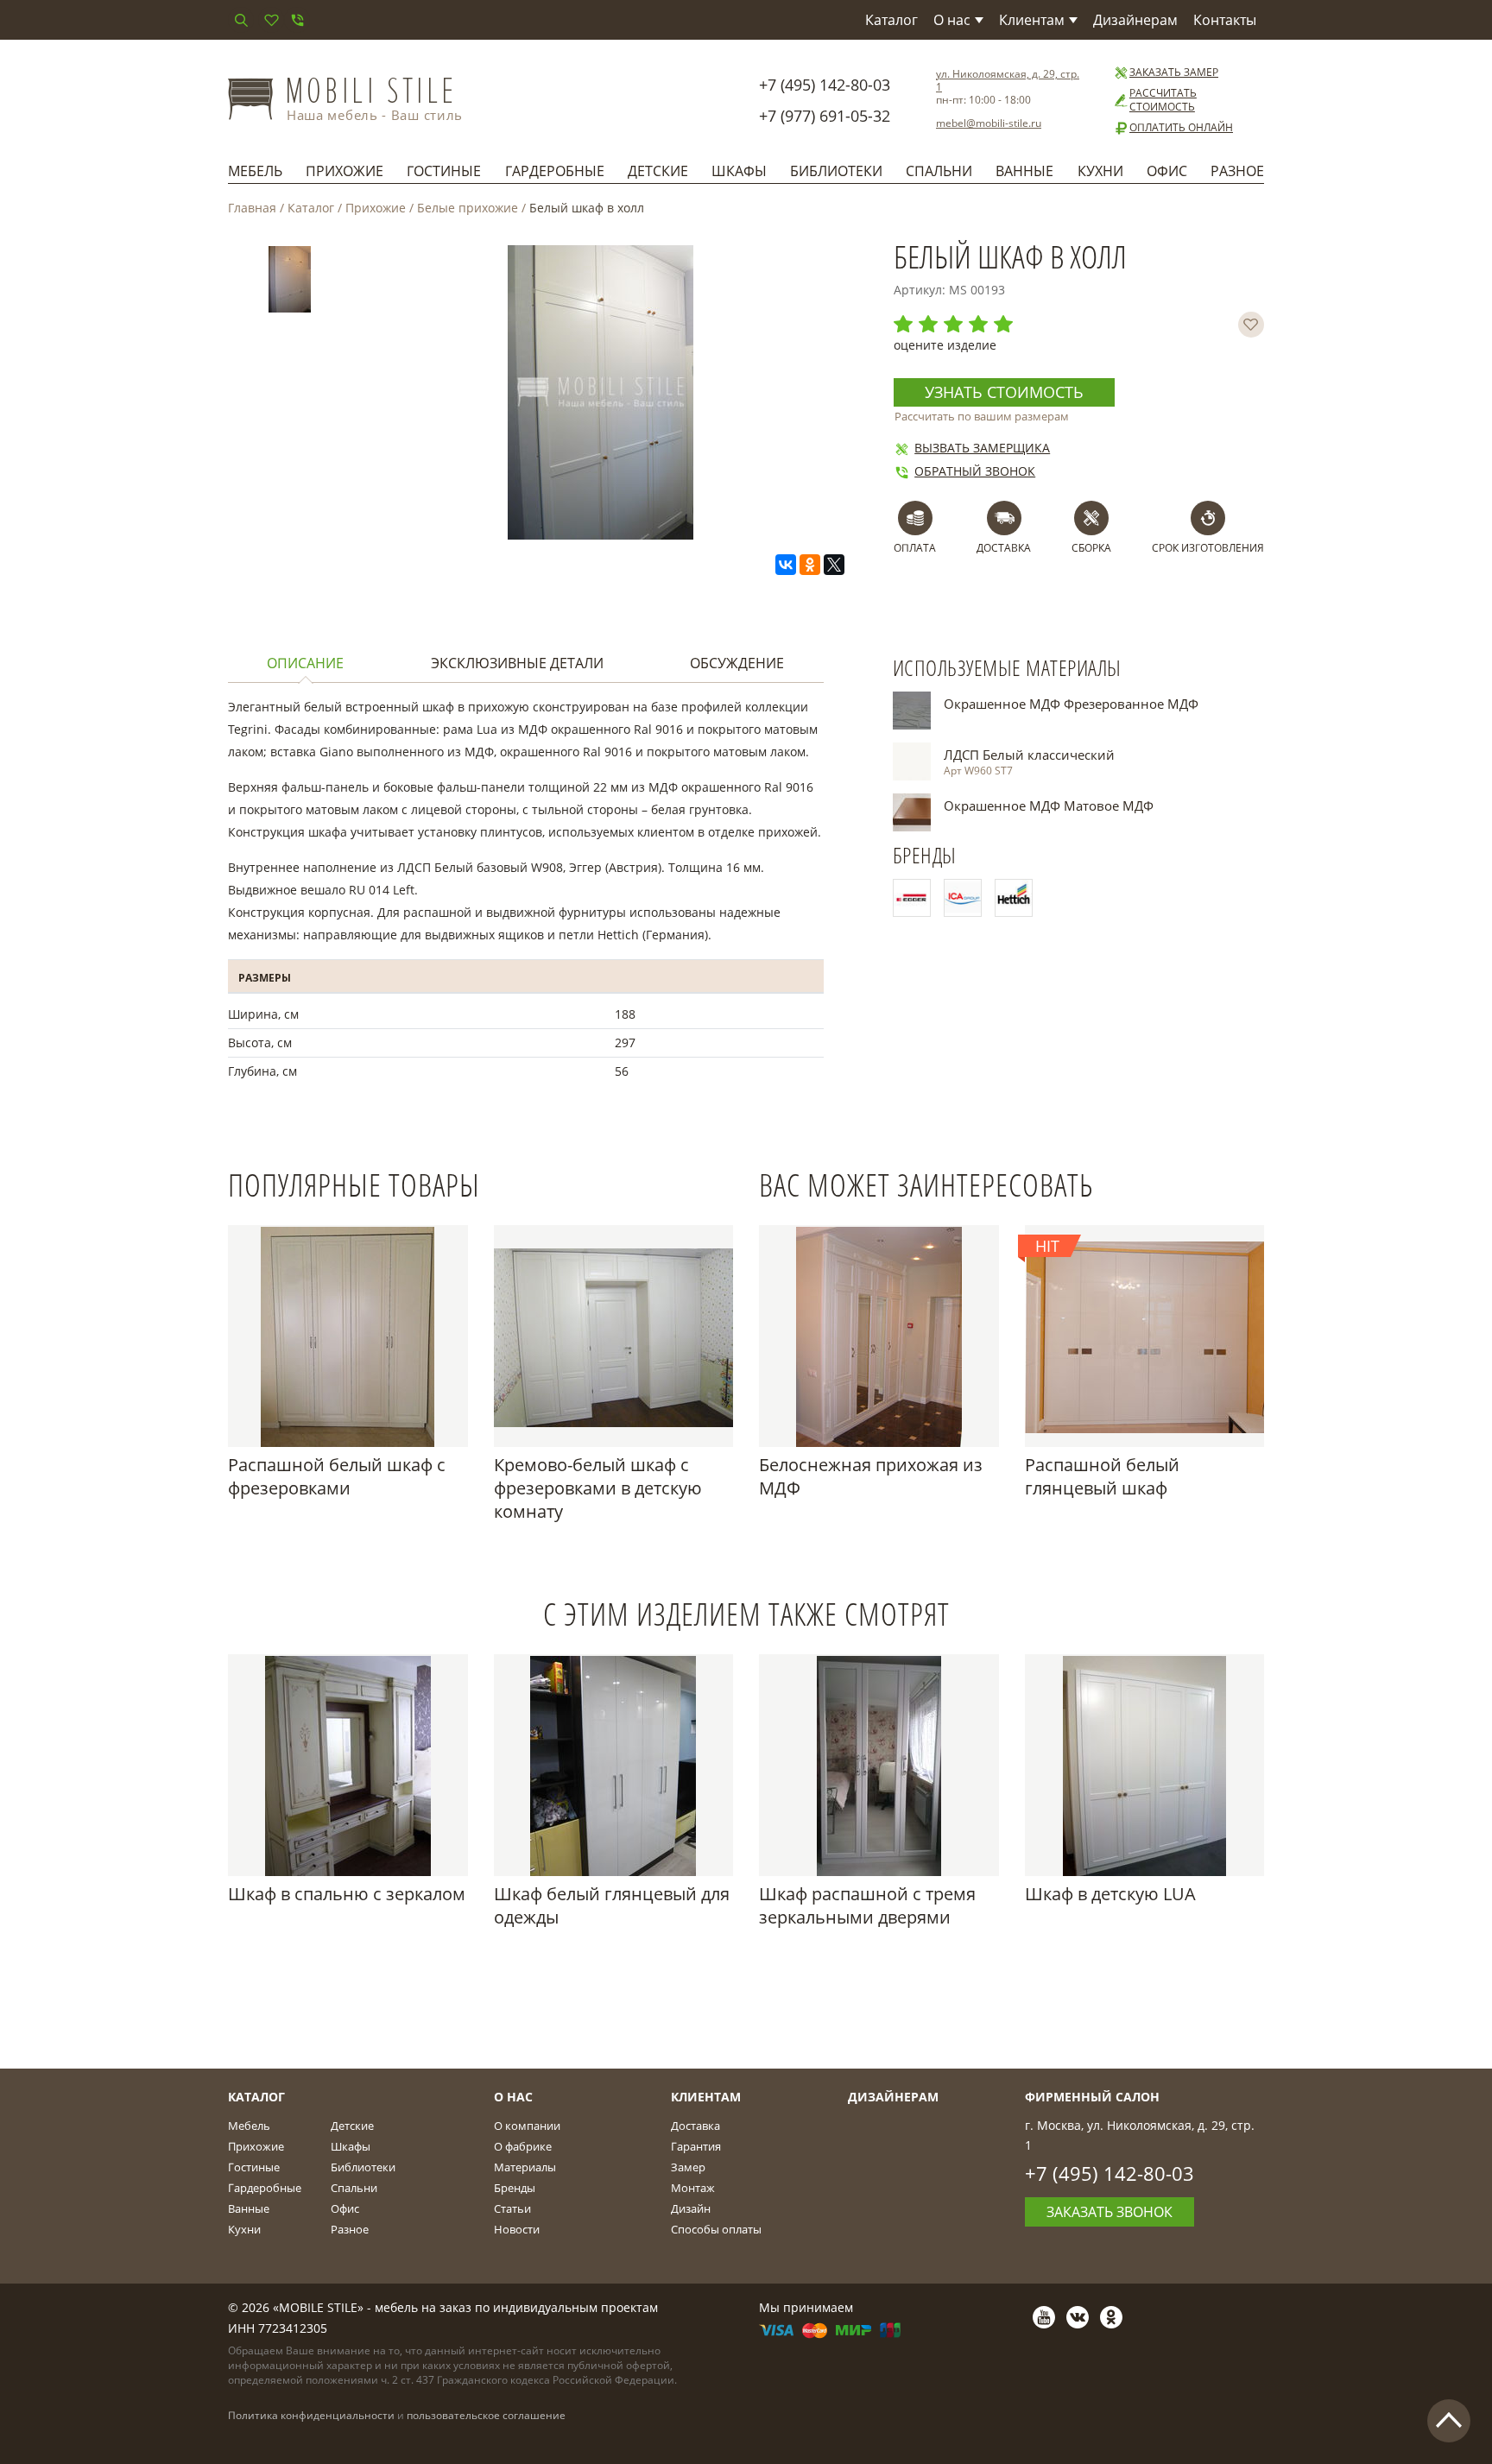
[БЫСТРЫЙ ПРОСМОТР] (348, 1336)
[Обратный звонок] (297, 20)
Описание (305, 663)
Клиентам (1032, 20)
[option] (290, 283)
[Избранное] (271, 20)
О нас (952, 20)
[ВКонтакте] (786, 565)
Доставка (695, 2126)
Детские (658, 171)
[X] (834, 565)
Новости (517, 2229)
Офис (1167, 171)
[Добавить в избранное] (1251, 325)
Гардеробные (555, 171)
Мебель (255, 171)
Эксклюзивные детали (517, 663)
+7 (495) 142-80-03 (825, 85)
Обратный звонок (975, 471)
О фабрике (523, 2146)
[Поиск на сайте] (241, 20)
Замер (688, 2167)
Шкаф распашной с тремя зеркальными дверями (867, 1905)
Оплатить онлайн (1181, 128)
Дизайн (691, 2208)
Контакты (1225, 20)
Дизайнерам (1135, 20)
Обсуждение (737, 663)
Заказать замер (1174, 73)
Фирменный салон (1092, 2097)
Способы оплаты (716, 2229)
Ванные (1024, 171)
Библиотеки (836, 171)
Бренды (515, 2188)
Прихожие (345, 171)
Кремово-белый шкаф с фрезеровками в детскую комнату (598, 1488)
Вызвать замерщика (982, 448)
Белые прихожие (468, 208)
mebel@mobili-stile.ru (989, 123)
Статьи (512, 2208)
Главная (252, 208)
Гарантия (696, 2146)
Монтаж (693, 2188)
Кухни (1100, 171)
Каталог (891, 20)
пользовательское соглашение (486, 2415)
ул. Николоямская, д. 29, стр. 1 (1008, 80)
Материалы (525, 2167)
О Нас (513, 2097)
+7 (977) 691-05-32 (825, 116)
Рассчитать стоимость (1163, 100)
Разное (1237, 171)
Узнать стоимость (1004, 392)
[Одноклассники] (810, 565)
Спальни (939, 171)
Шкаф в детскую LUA (1110, 1894)
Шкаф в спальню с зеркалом (347, 1894)
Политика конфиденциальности (311, 2415)
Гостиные (444, 171)
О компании (527, 2126)
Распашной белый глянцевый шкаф (1102, 1476)
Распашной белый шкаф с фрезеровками (337, 1476)
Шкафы (739, 171)
